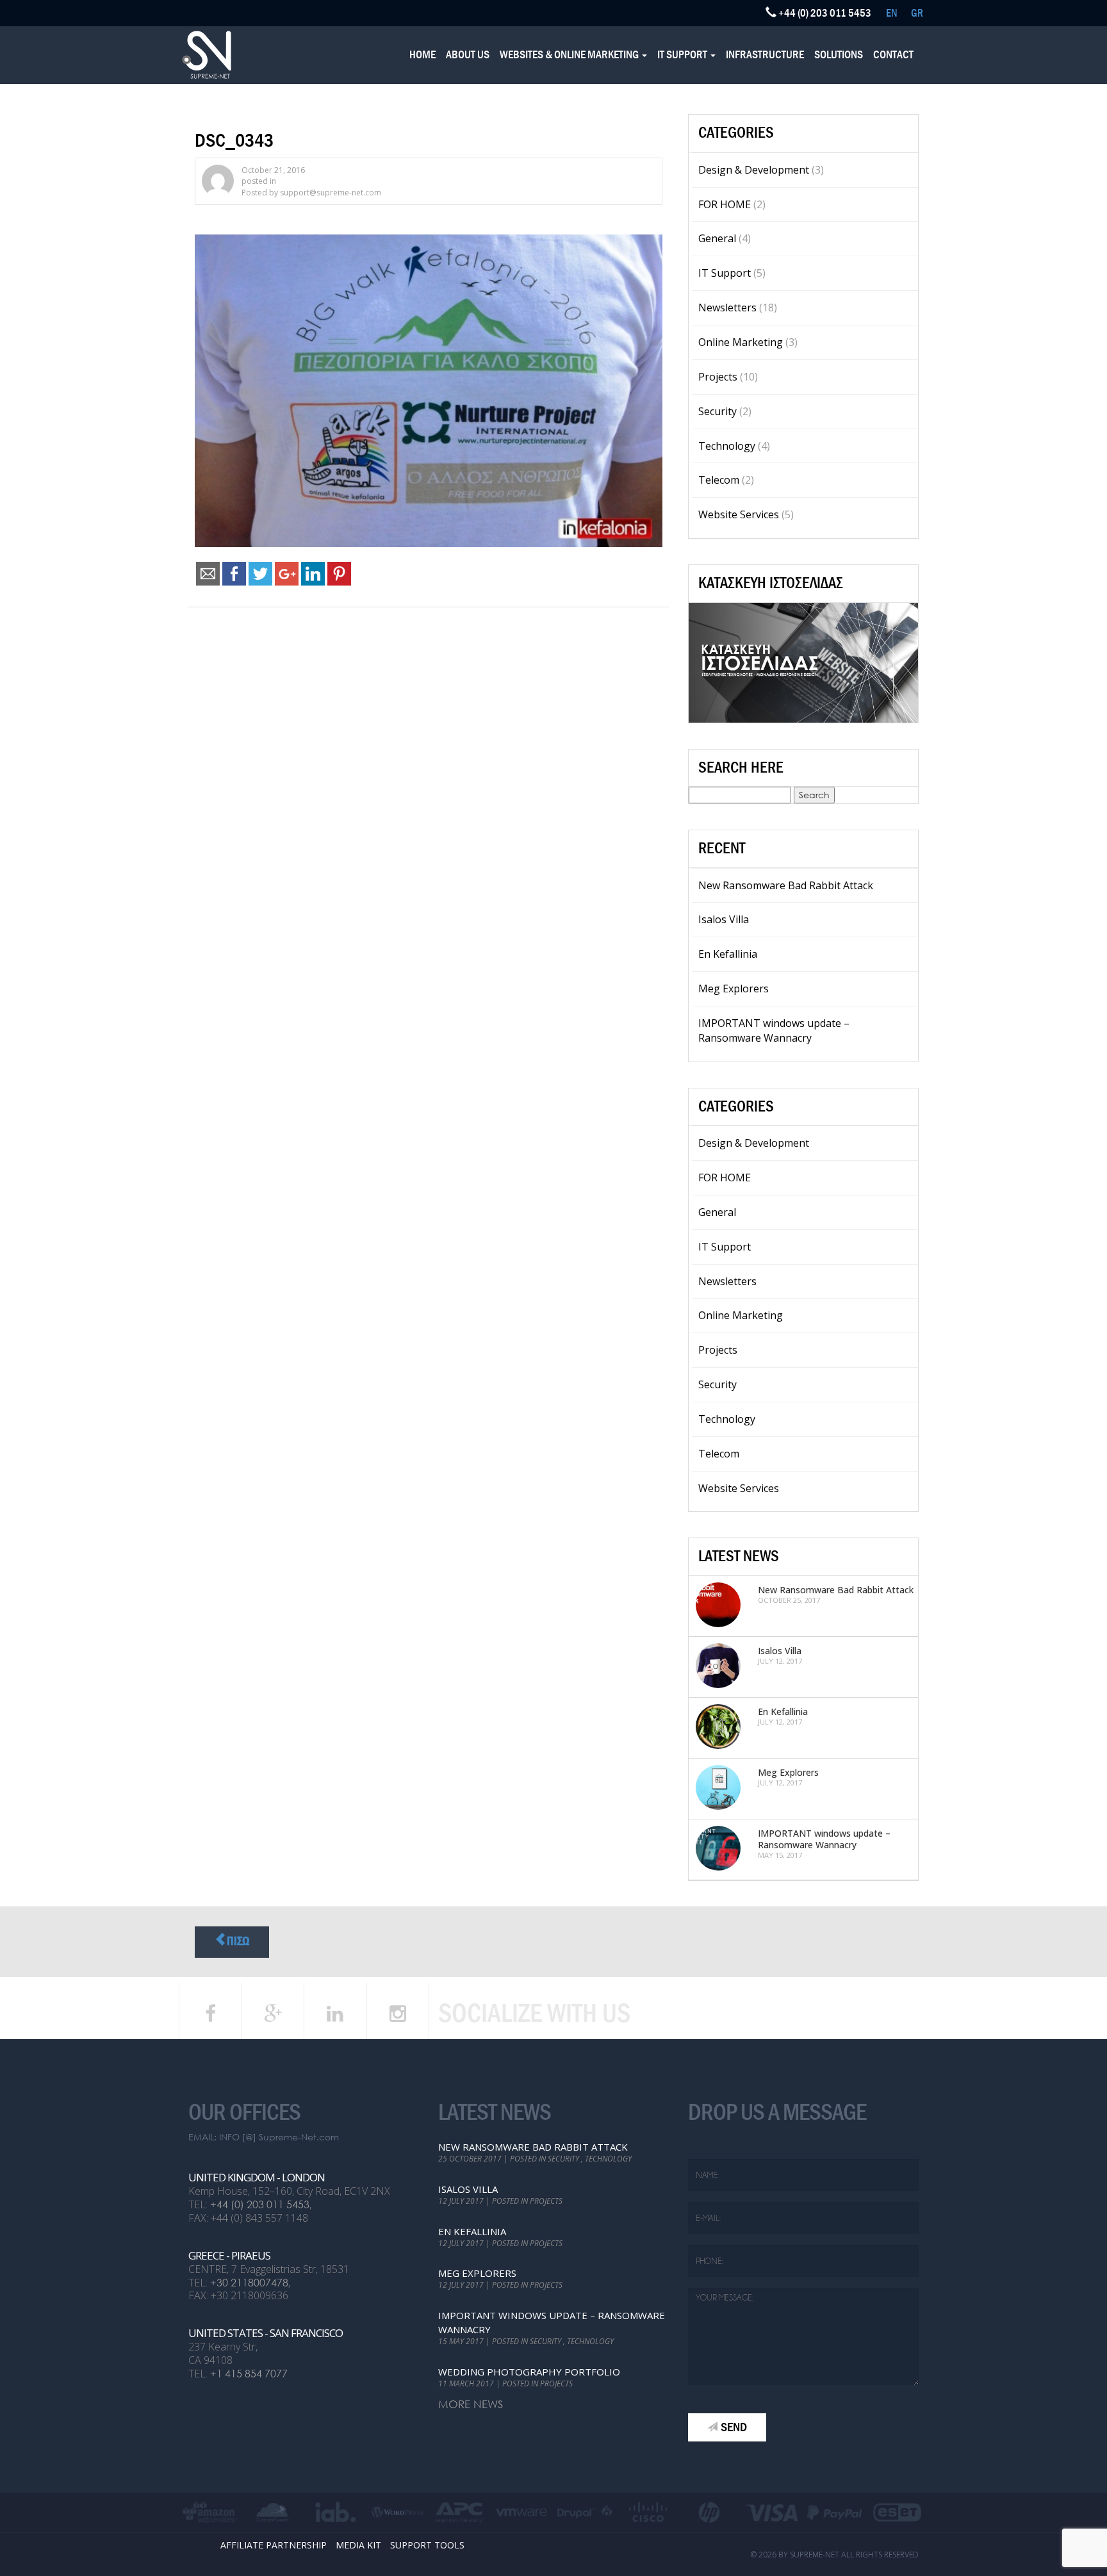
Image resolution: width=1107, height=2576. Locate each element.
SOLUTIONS (839, 55)
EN (892, 13)
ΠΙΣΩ (238, 1941)
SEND (734, 2427)
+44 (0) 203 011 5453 (260, 2204)
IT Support (725, 273)
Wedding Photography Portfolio (529, 2372)
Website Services (739, 514)
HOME (422, 55)
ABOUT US (468, 55)
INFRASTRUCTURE (765, 55)
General (717, 238)
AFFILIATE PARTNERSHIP (274, 2545)
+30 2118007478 (249, 2282)
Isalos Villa (724, 919)
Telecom (719, 480)
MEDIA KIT (358, 2545)
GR (917, 13)
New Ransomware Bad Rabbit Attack (786, 885)
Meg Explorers (734, 989)
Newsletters (727, 308)
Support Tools (427, 2545)
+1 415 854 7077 (249, 2373)
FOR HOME (725, 204)
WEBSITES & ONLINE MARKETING (570, 55)
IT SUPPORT (683, 55)
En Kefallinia (728, 954)
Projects (718, 377)
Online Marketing (741, 342)
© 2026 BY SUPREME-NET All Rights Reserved (834, 2555)
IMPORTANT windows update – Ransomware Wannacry (774, 1030)
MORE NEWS (471, 2404)
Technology (727, 446)
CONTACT (893, 55)
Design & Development (754, 170)
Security (717, 411)
